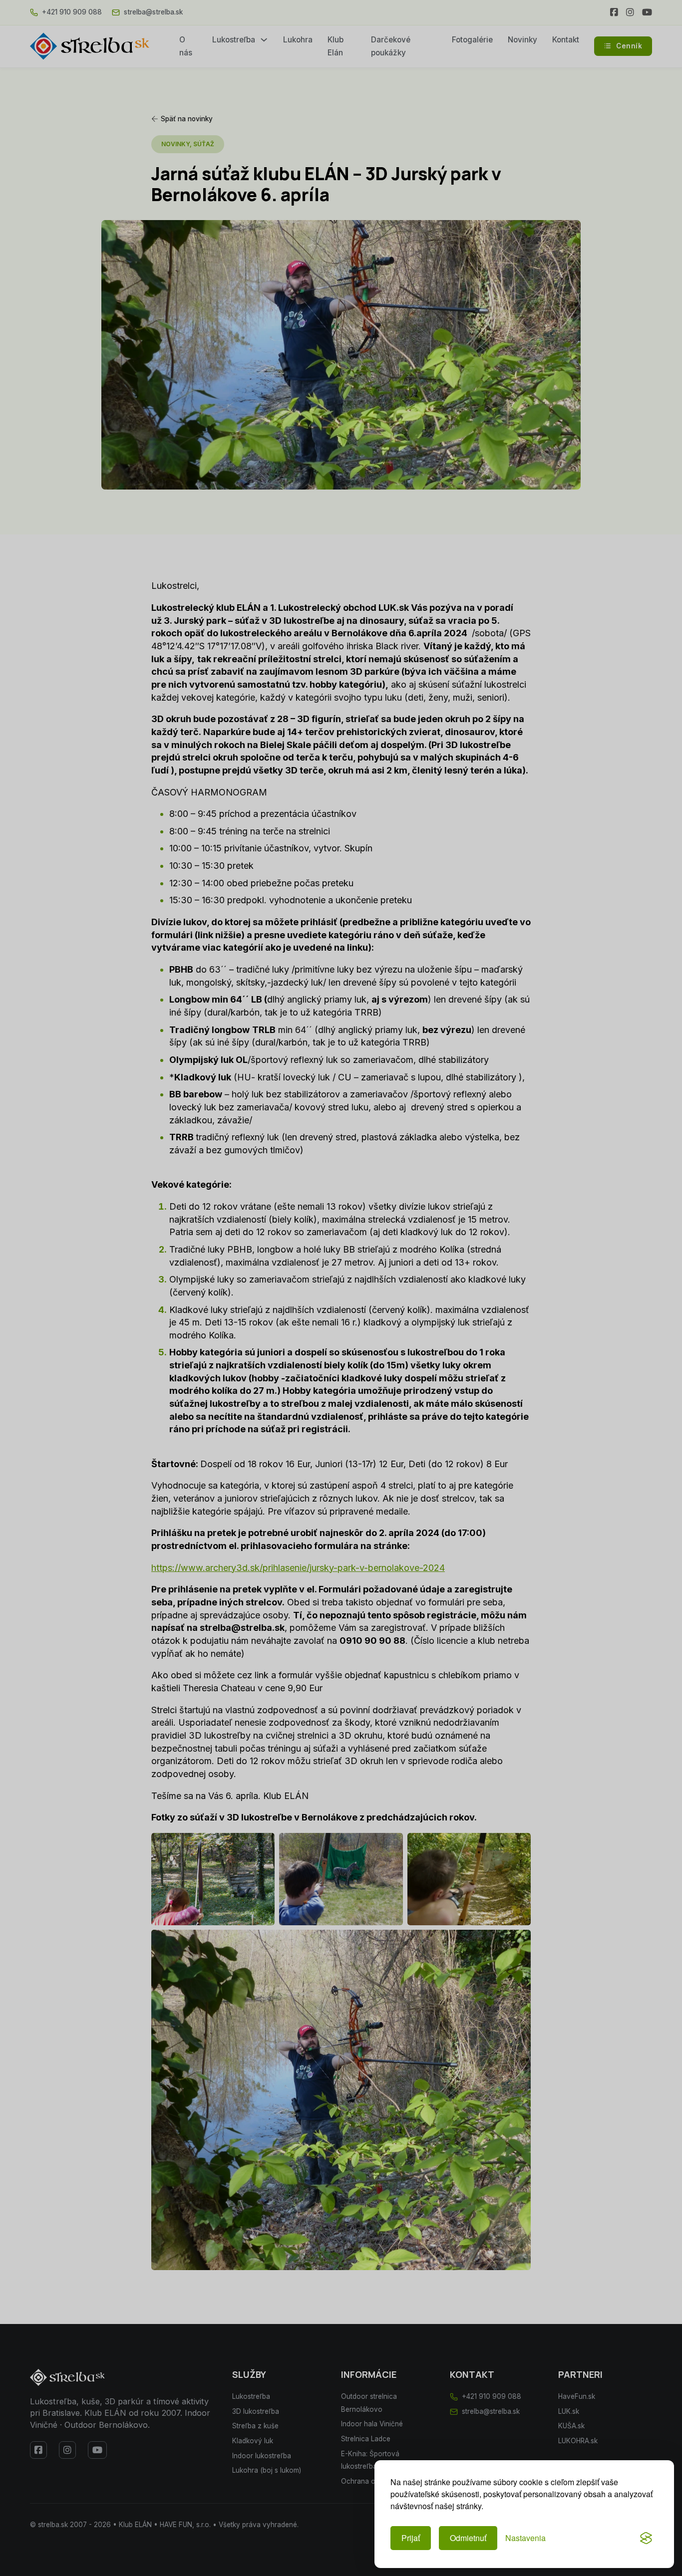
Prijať (411, 2538)
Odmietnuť (468, 2538)
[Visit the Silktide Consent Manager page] (646, 2538)
